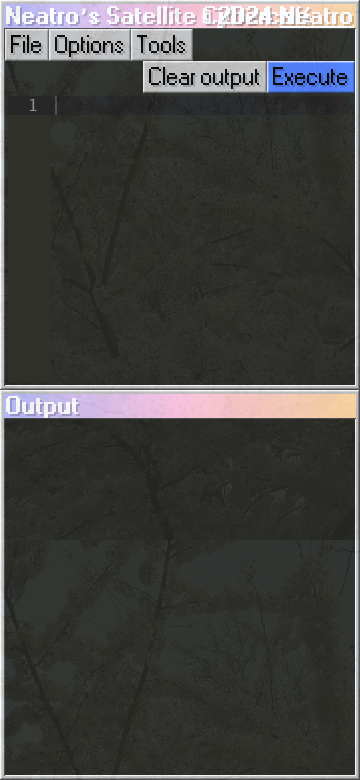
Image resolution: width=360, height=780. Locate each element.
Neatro (317, 16)
